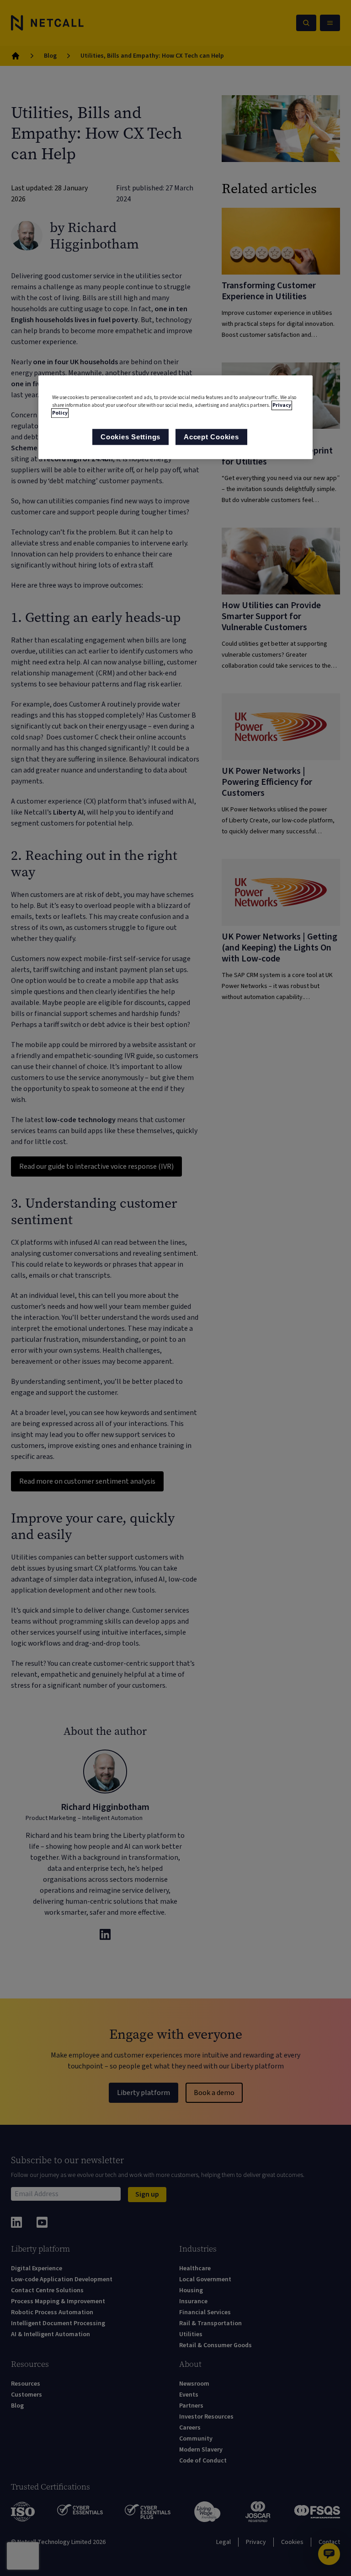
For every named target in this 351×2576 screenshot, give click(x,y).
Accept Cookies (211, 437)
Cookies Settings (130, 437)
